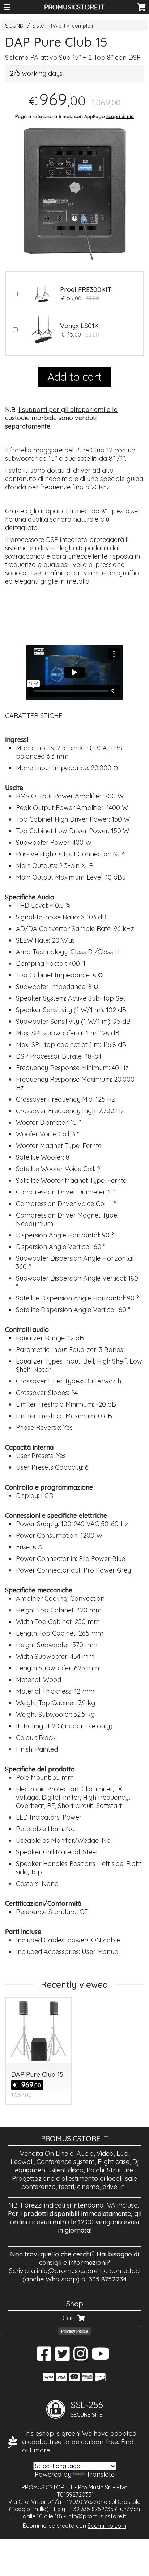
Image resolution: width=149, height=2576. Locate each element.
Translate (101, 2474)
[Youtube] (101, 2357)
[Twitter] (62, 2357)
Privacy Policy (74, 2331)
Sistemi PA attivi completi (63, 26)
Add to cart (75, 377)
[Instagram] (80, 2357)
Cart (70, 2318)
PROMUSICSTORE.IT (74, 7)
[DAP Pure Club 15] (74, 191)
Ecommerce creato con (74, 2526)
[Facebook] (44, 2357)
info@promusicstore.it (69, 2271)
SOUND (14, 26)
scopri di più (120, 116)
